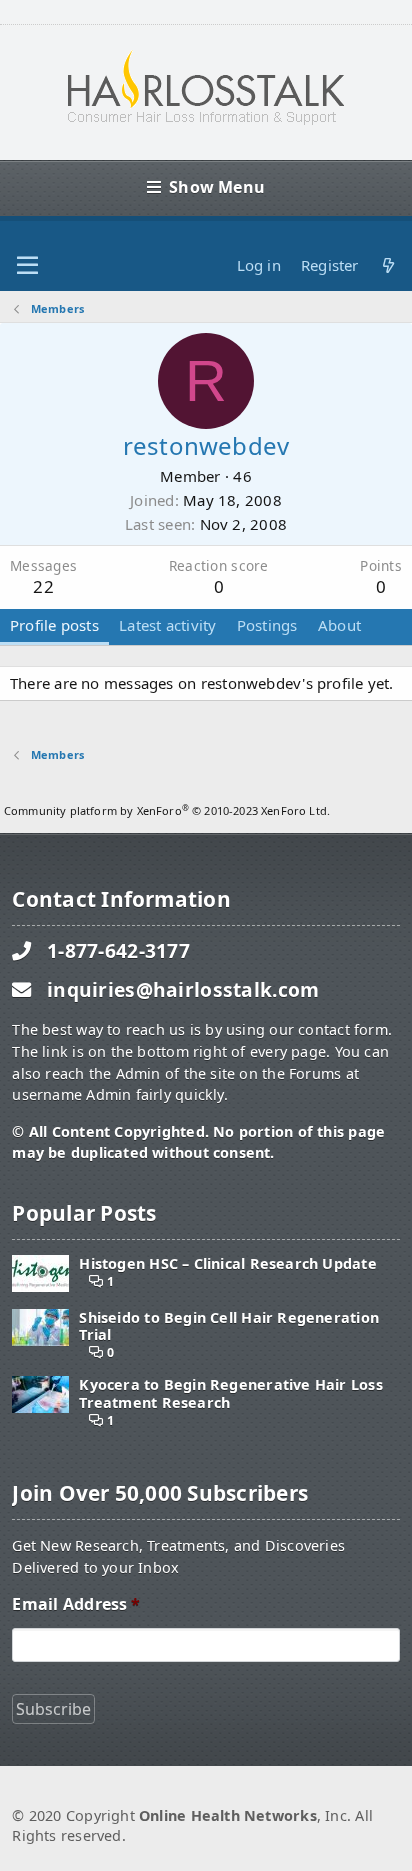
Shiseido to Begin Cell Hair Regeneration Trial (229, 1326)
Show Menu (217, 187)
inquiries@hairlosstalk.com (183, 989)
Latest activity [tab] (167, 625)
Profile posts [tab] (54, 625)
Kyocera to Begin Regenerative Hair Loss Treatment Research (230, 1393)
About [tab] (339, 625)
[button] (27, 266)
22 (43, 586)
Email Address (76, 1604)
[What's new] (388, 265)
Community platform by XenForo (167, 810)
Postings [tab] (267, 625)
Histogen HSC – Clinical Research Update (227, 1263)
